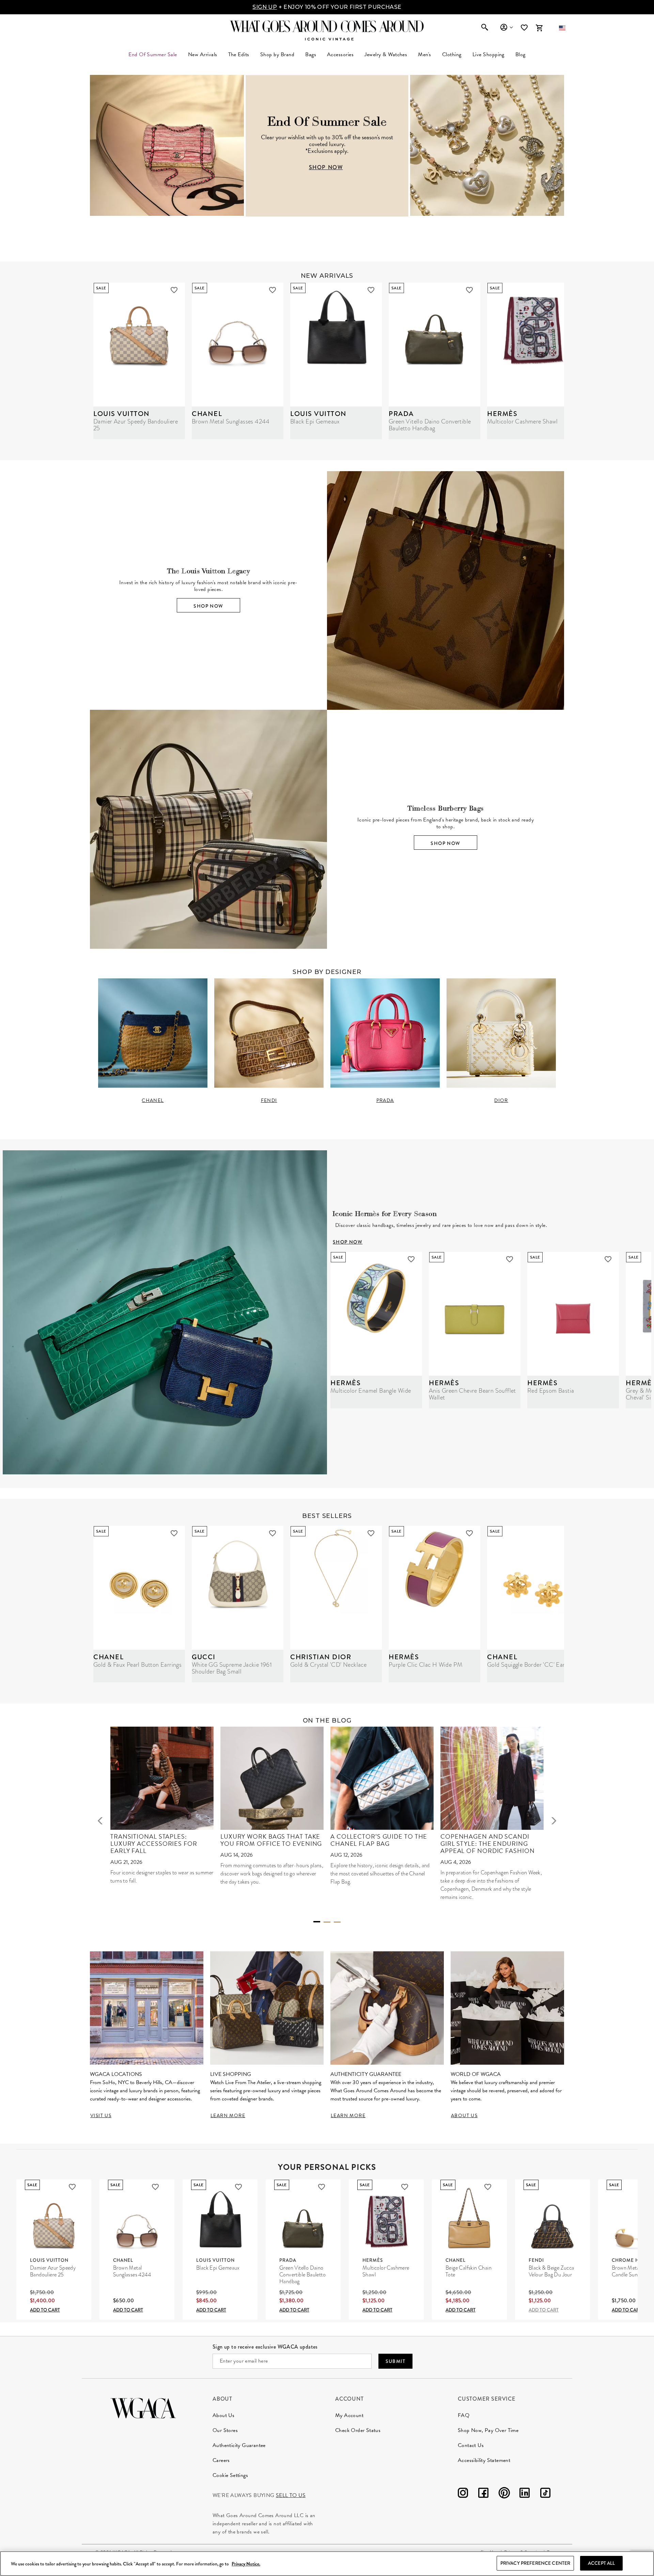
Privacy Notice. (246, 2564)
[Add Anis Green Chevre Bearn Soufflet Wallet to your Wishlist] (510, 1259)
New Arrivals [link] (203, 54)
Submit (395, 2361)
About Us (223, 2415)
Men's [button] (424, 54)
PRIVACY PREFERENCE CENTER (535, 2563)
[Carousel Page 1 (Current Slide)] (317, 1922)
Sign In (506, 28)
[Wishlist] (525, 28)
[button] (562, 28)
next (554, 1821)
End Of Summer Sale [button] (153, 54)
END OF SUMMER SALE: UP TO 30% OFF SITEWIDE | (327, 7)
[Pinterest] (504, 2494)
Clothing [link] (452, 54)
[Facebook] (483, 2494)
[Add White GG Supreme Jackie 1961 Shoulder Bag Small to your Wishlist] (272, 1533)
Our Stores (225, 2430)
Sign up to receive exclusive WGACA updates (265, 2347)
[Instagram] (463, 2494)
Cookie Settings (230, 2475)
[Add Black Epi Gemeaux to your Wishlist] (371, 290)
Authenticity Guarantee (239, 2445)
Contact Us (471, 2445)
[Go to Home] (143, 2407)
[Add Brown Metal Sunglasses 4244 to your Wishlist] (272, 290)
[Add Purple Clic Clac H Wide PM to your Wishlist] (469, 1533)
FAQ (464, 2415)
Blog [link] (520, 54)
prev (100, 1821)
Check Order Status (358, 2430)
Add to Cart (45, 2310)
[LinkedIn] (525, 2494)
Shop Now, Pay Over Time (488, 2430)
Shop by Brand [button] (277, 54)
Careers (221, 2460)
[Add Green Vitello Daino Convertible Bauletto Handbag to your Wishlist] (469, 290)
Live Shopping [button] (488, 54)
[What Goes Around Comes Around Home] (327, 26)
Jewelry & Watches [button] (386, 54)
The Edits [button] (239, 54)
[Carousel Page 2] (327, 1922)
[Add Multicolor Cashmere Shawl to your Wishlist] (405, 2187)
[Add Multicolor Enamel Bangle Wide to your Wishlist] (411, 1259)
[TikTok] (545, 2494)
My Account (349, 2415)
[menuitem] (203, 54)
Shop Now (208, 606)
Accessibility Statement (484, 2460)
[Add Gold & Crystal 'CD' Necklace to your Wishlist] (371, 1533)
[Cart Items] (539, 28)
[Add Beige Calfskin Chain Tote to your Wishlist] (488, 2187)
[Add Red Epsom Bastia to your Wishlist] (608, 1259)
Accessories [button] (340, 54)
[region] (327, 2564)
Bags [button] (311, 54)
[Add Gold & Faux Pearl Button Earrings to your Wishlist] (174, 1533)
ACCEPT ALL (601, 2563)
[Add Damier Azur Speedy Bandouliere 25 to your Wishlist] (174, 290)
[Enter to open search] (485, 28)
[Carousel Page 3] (337, 1922)
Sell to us (291, 2495)
